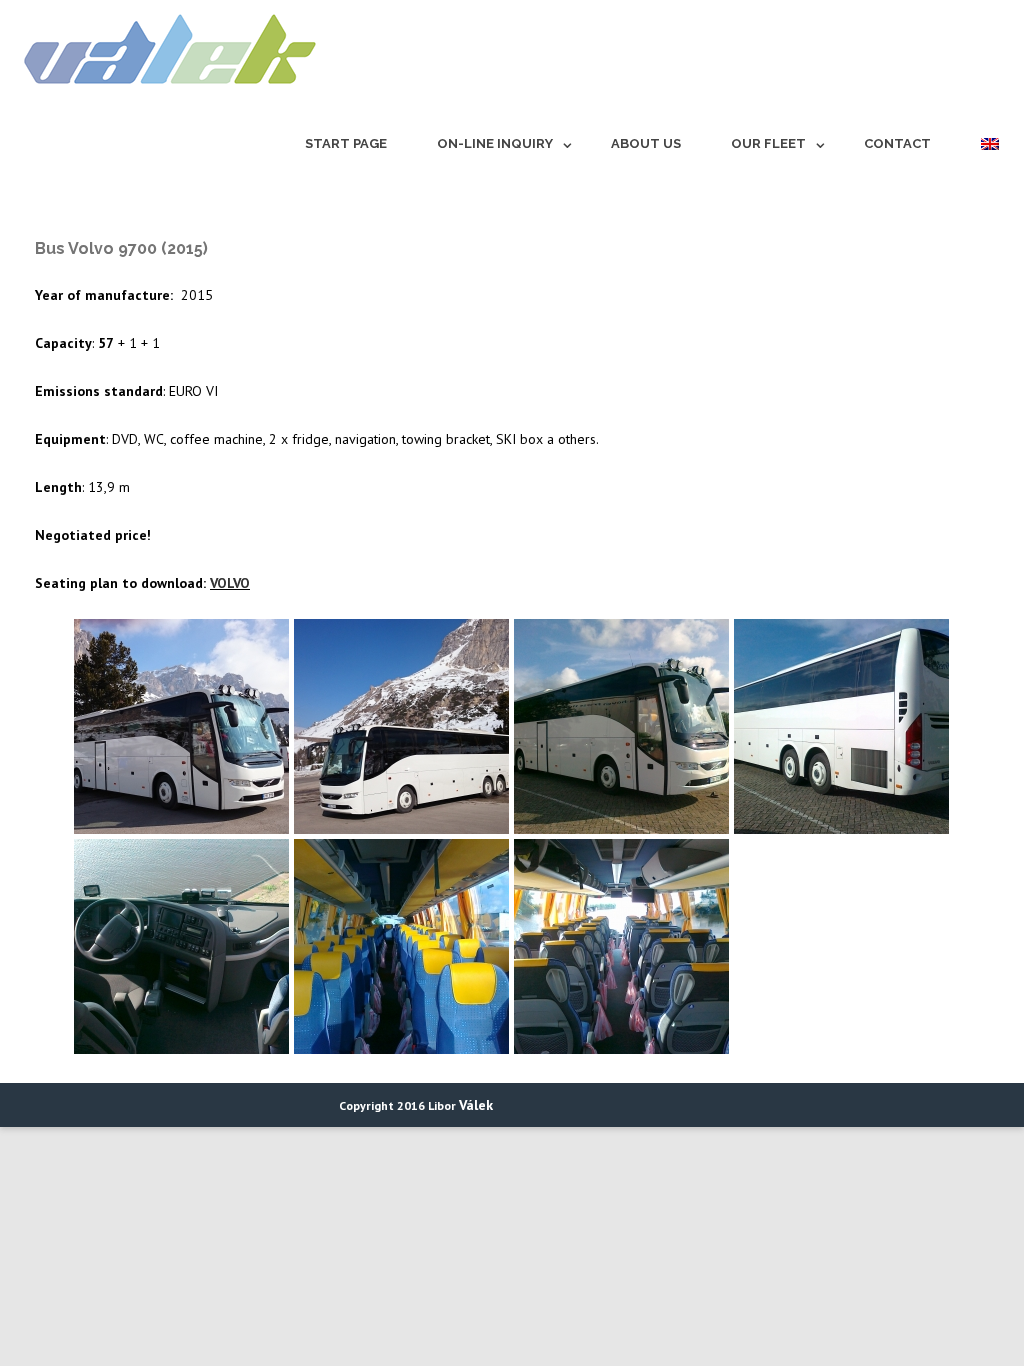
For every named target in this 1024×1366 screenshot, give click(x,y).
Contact (897, 143)
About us (646, 143)
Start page (346, 143)
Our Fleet (768, 143)
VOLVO (230, 583)
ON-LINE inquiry (495, 143)
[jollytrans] (165, 93)
